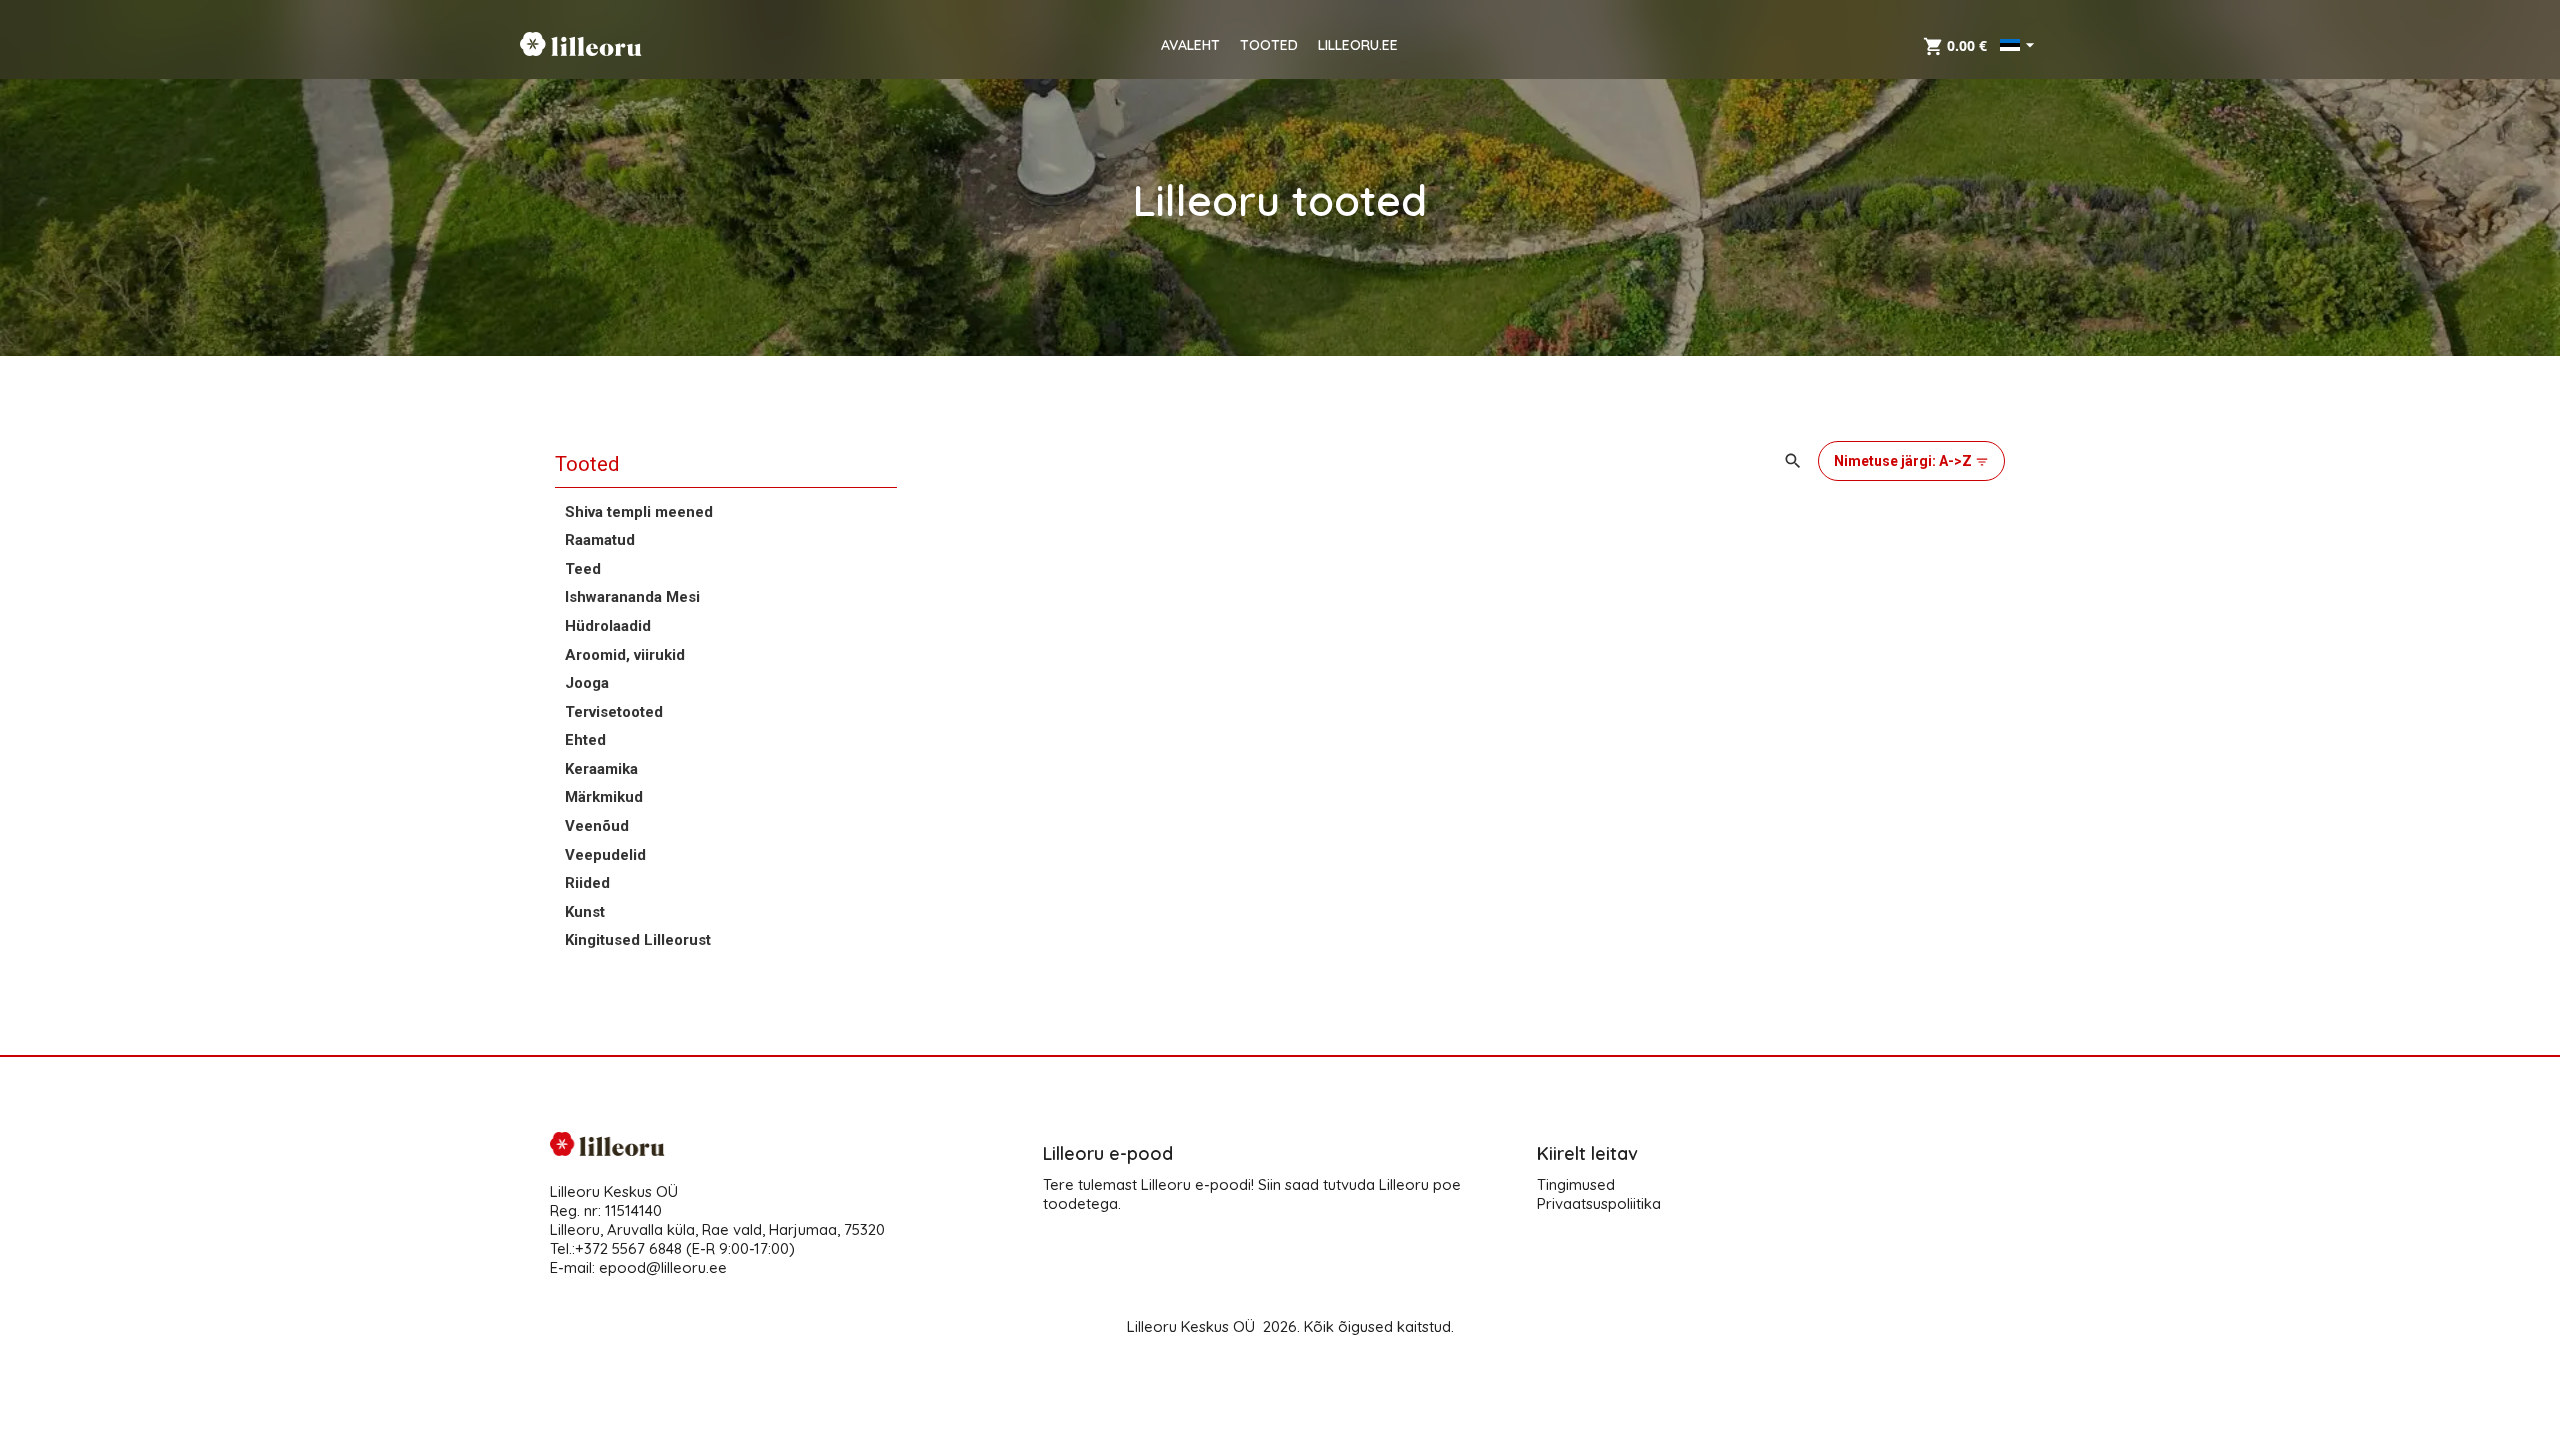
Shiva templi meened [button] (639, 512)
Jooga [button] (587, 683)
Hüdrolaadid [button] (608, 626)
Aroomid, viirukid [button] (625, 655)
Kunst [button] (585, 912)
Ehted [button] (585, 740)
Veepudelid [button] (605, 855)
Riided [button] (587, 883)
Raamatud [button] (600, 540)
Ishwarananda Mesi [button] (632, 597)
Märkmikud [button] (604, 797)
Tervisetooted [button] (614, 712)
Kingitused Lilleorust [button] (638, 940)
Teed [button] (583, 569)
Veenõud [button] (597, 826)
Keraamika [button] (601, 769)
